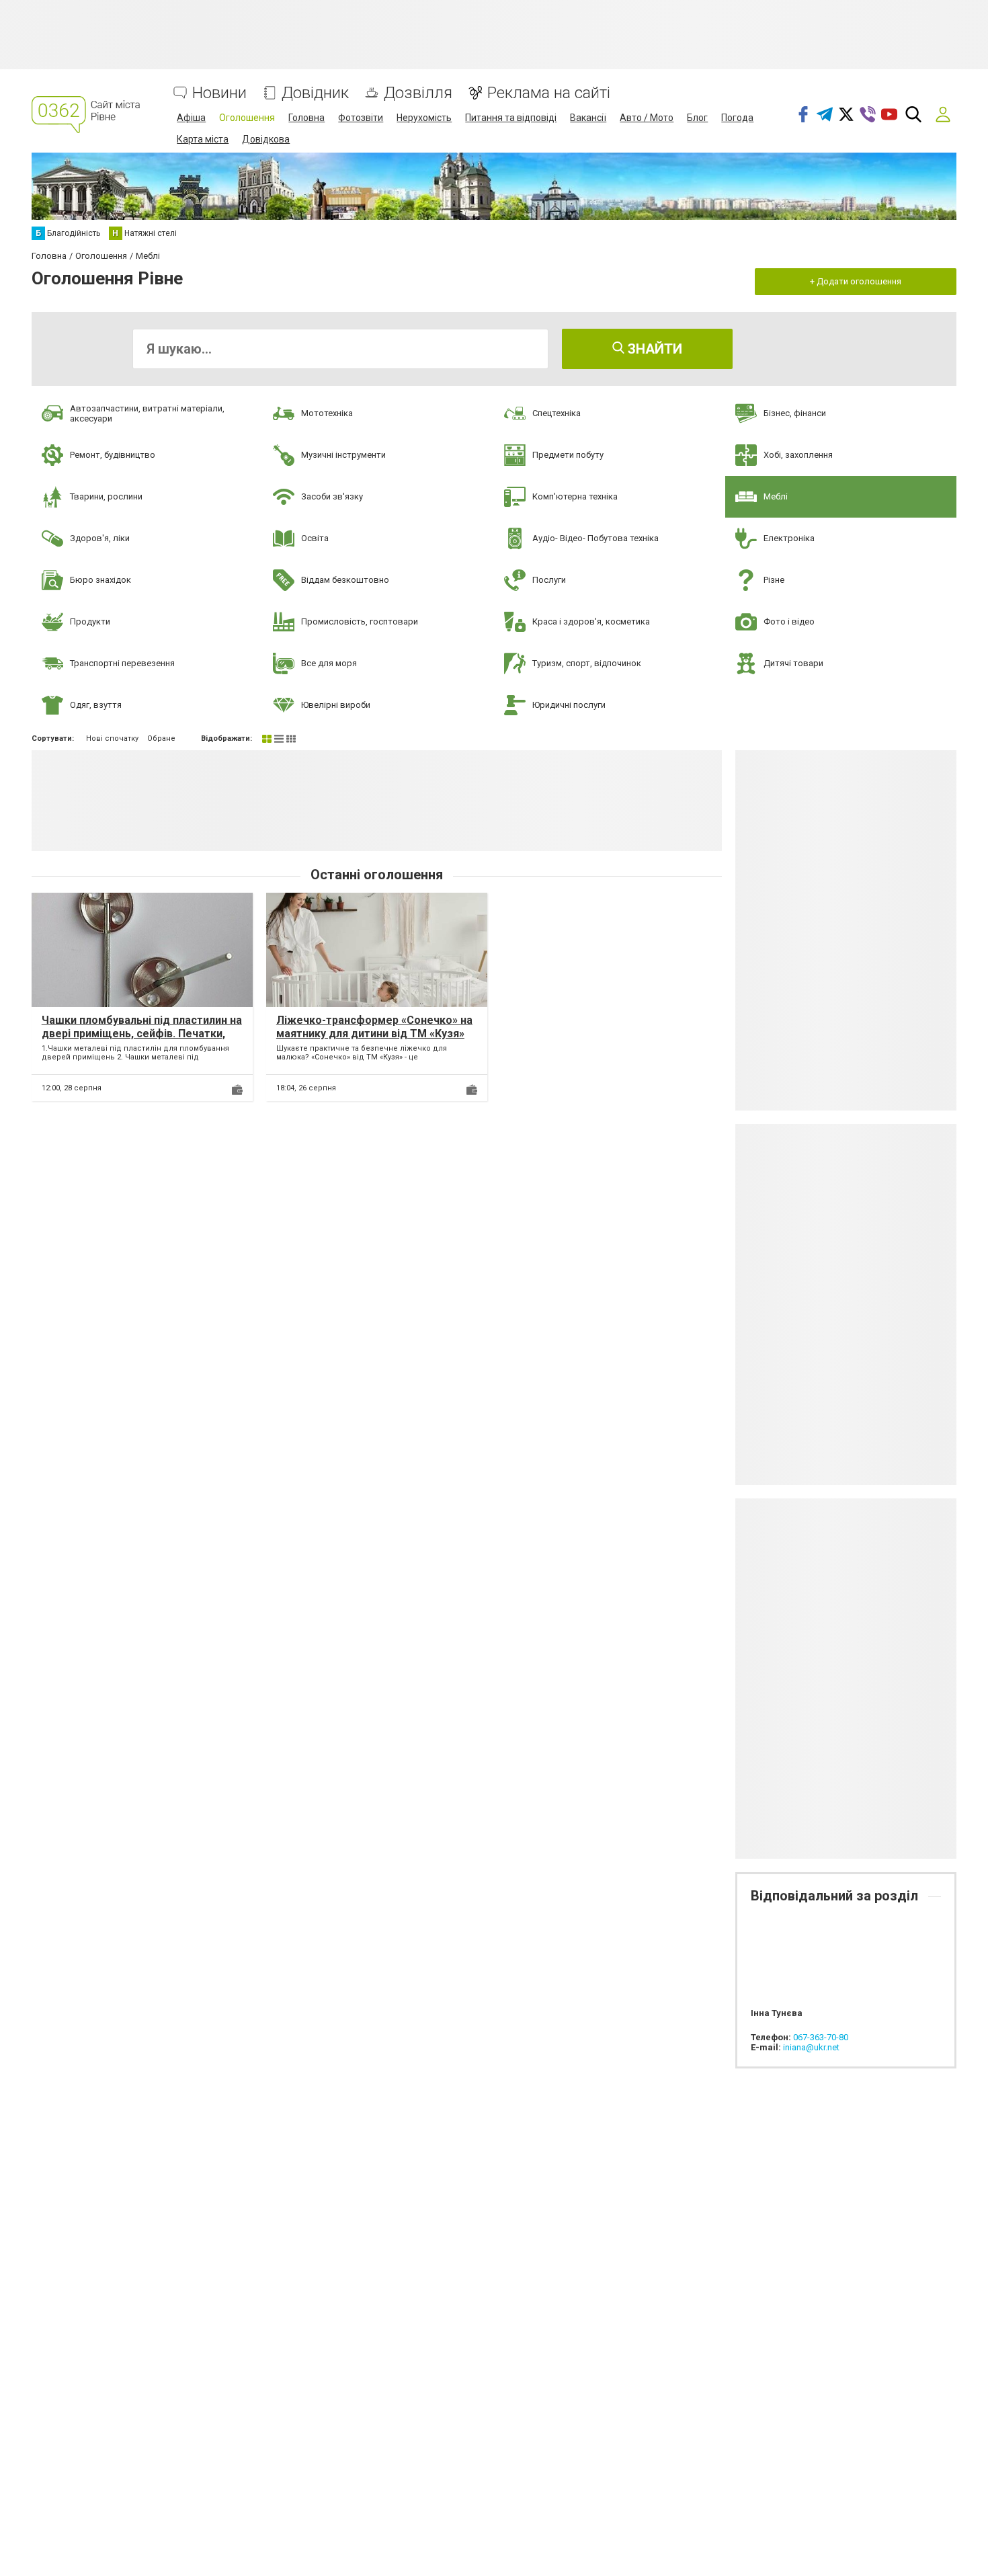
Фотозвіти (361, 118)
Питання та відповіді (511, 118)
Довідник (315, 93)
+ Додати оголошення (856, 281)
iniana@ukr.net (811, 2047)
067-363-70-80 (821, 2037)
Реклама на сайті (549, 93)
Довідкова (266, 139)
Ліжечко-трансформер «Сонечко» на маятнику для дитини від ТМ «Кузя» (374, 1027)
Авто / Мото (647, 118)
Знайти (653, 349)
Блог (697, 118)
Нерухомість (424, 118)
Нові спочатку (112, 738)
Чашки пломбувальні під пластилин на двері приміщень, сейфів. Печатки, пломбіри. (142, 1033)
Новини (219, 93)
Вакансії (588, 118)
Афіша (191, 118)
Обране (161, 738)
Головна (306, 118)
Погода (737, 118)
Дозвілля (418, 93)
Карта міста (203, 139)
